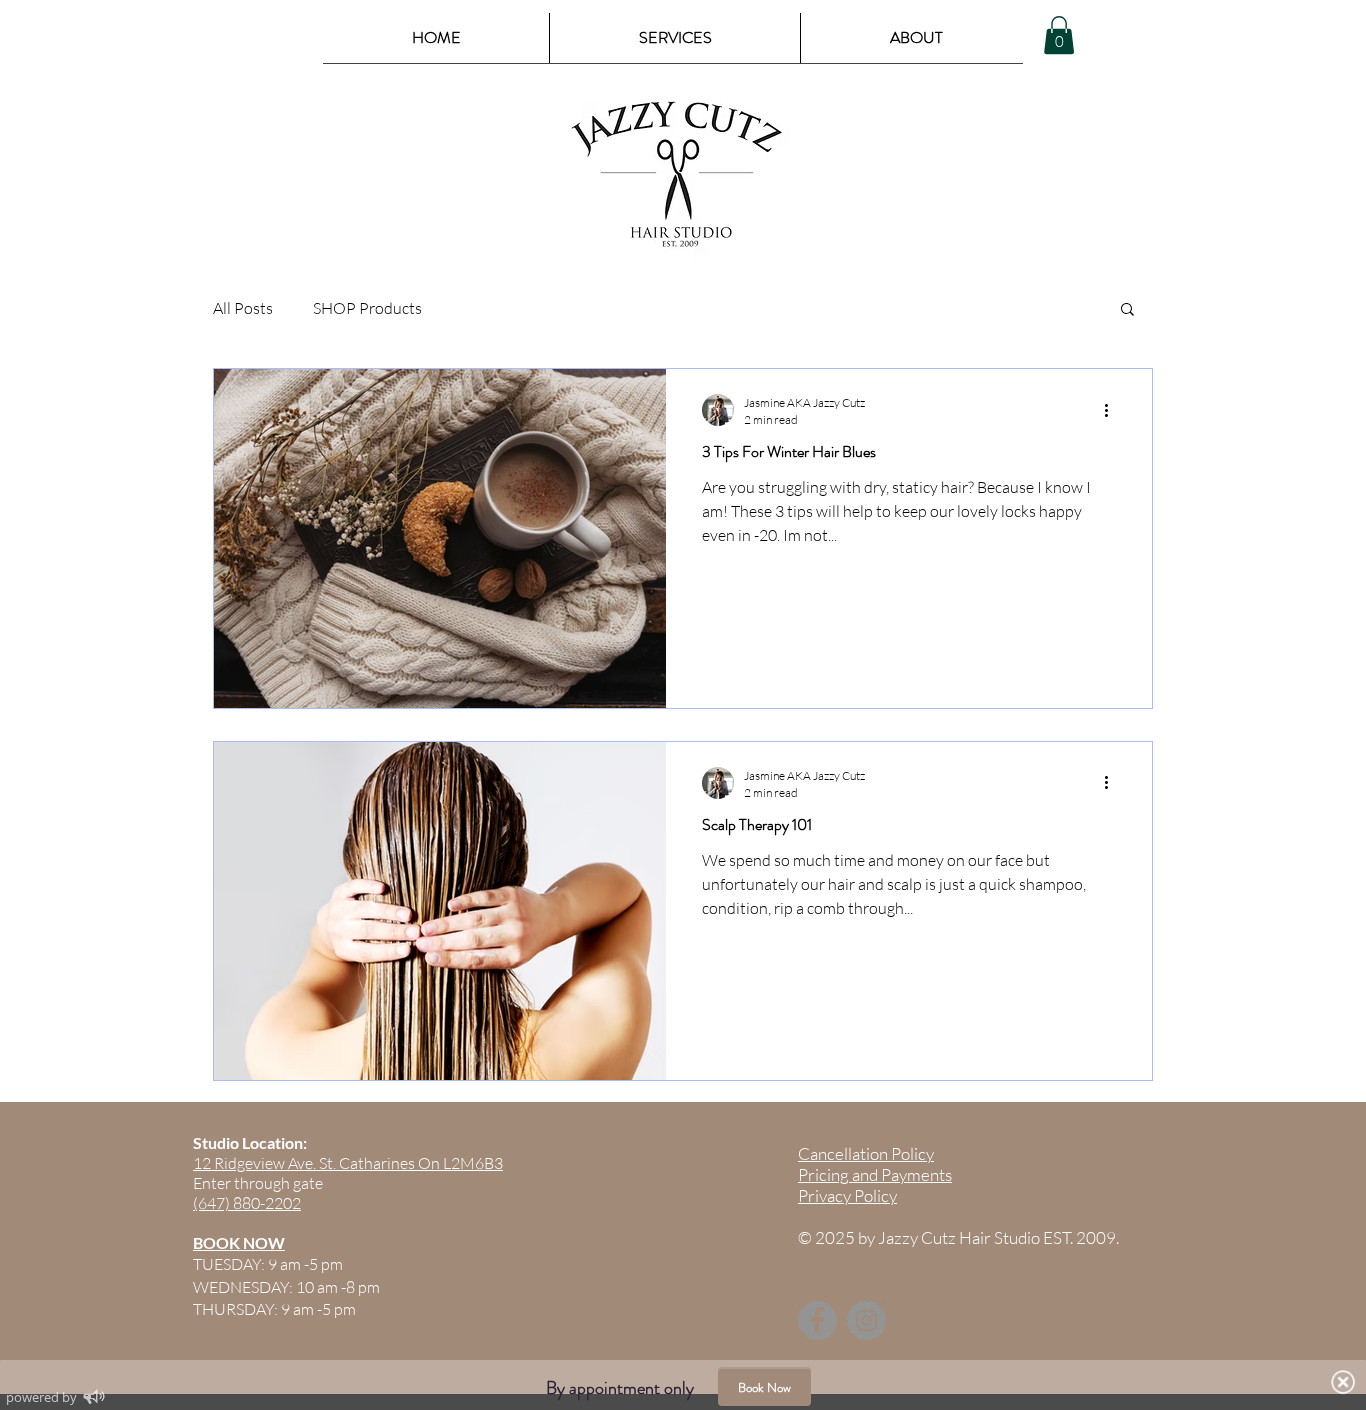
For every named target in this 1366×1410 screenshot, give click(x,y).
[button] (1059, 35)
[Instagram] (866, 1320)
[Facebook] (817, 1320)
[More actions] (1113, 410)
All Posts (243, 308)
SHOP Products (367, 308)
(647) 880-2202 (247, 1203)
